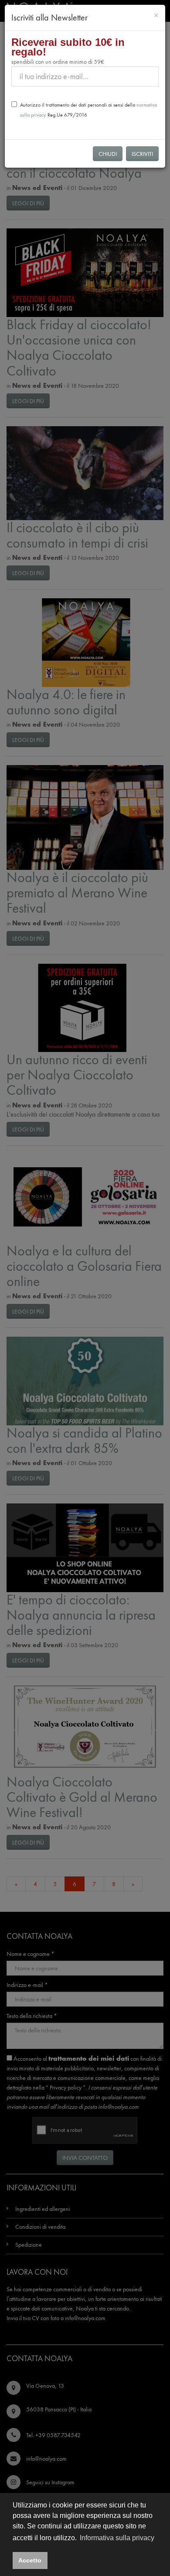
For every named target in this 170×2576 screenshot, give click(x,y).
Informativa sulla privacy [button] (117, 2538)
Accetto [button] (30, 2560)
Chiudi (108, 154)
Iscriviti (142, 154)
